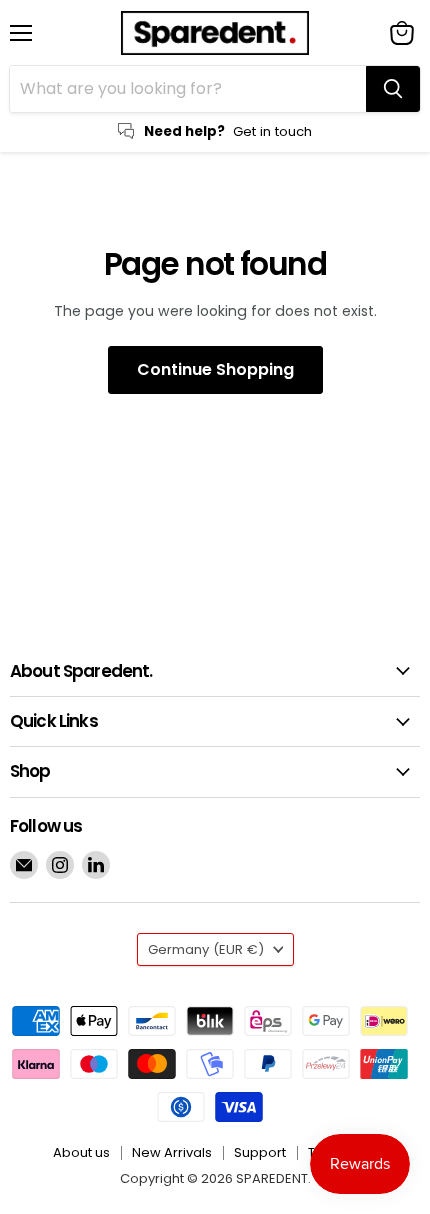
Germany (206, 949)
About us (81, 1152)
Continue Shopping (215, 369)
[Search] (393, 89)
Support (260, 1152)
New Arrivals (172, 1152)
